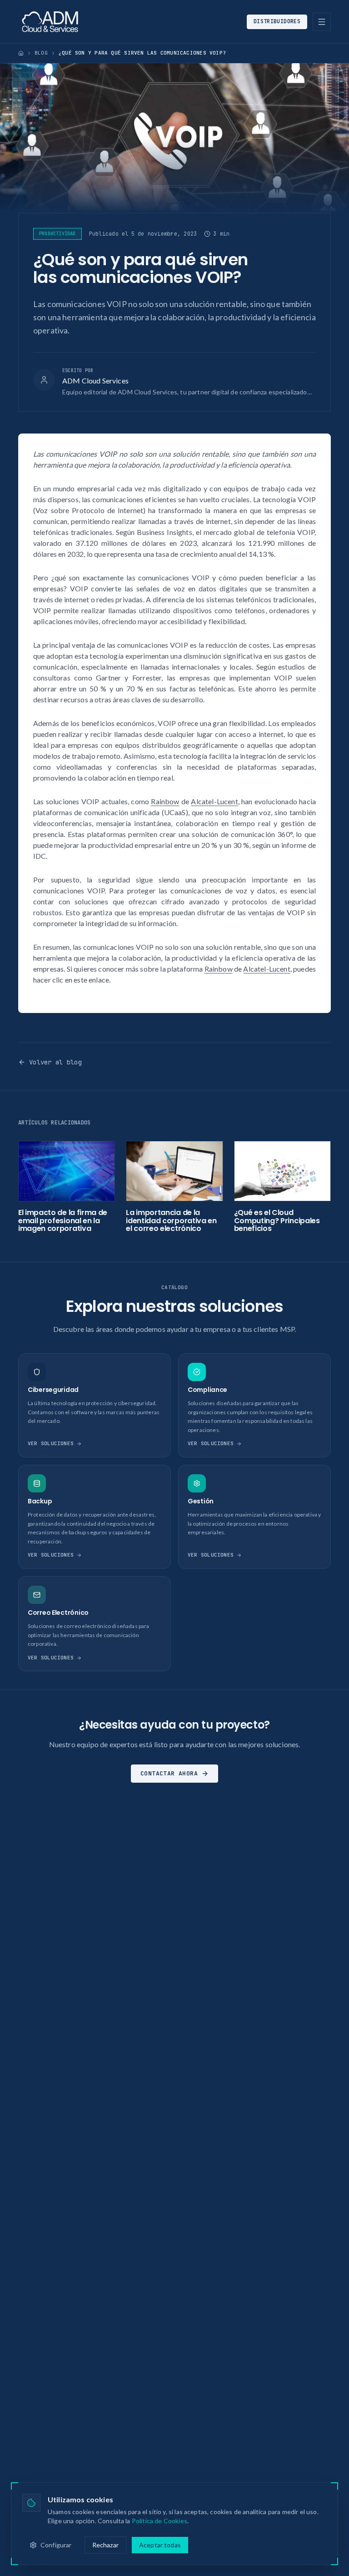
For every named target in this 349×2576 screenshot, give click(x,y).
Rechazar (105, 2545)
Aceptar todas (160, 2545)
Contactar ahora (169, 1773)
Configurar (56, 2545)
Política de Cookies (160, 2521)
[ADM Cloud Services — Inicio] (50, 22)
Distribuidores (277, 21)
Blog (41, 53)
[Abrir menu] (322, 22)
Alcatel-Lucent (214, 801)
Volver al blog (55, 1062)
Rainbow (165, 801)
